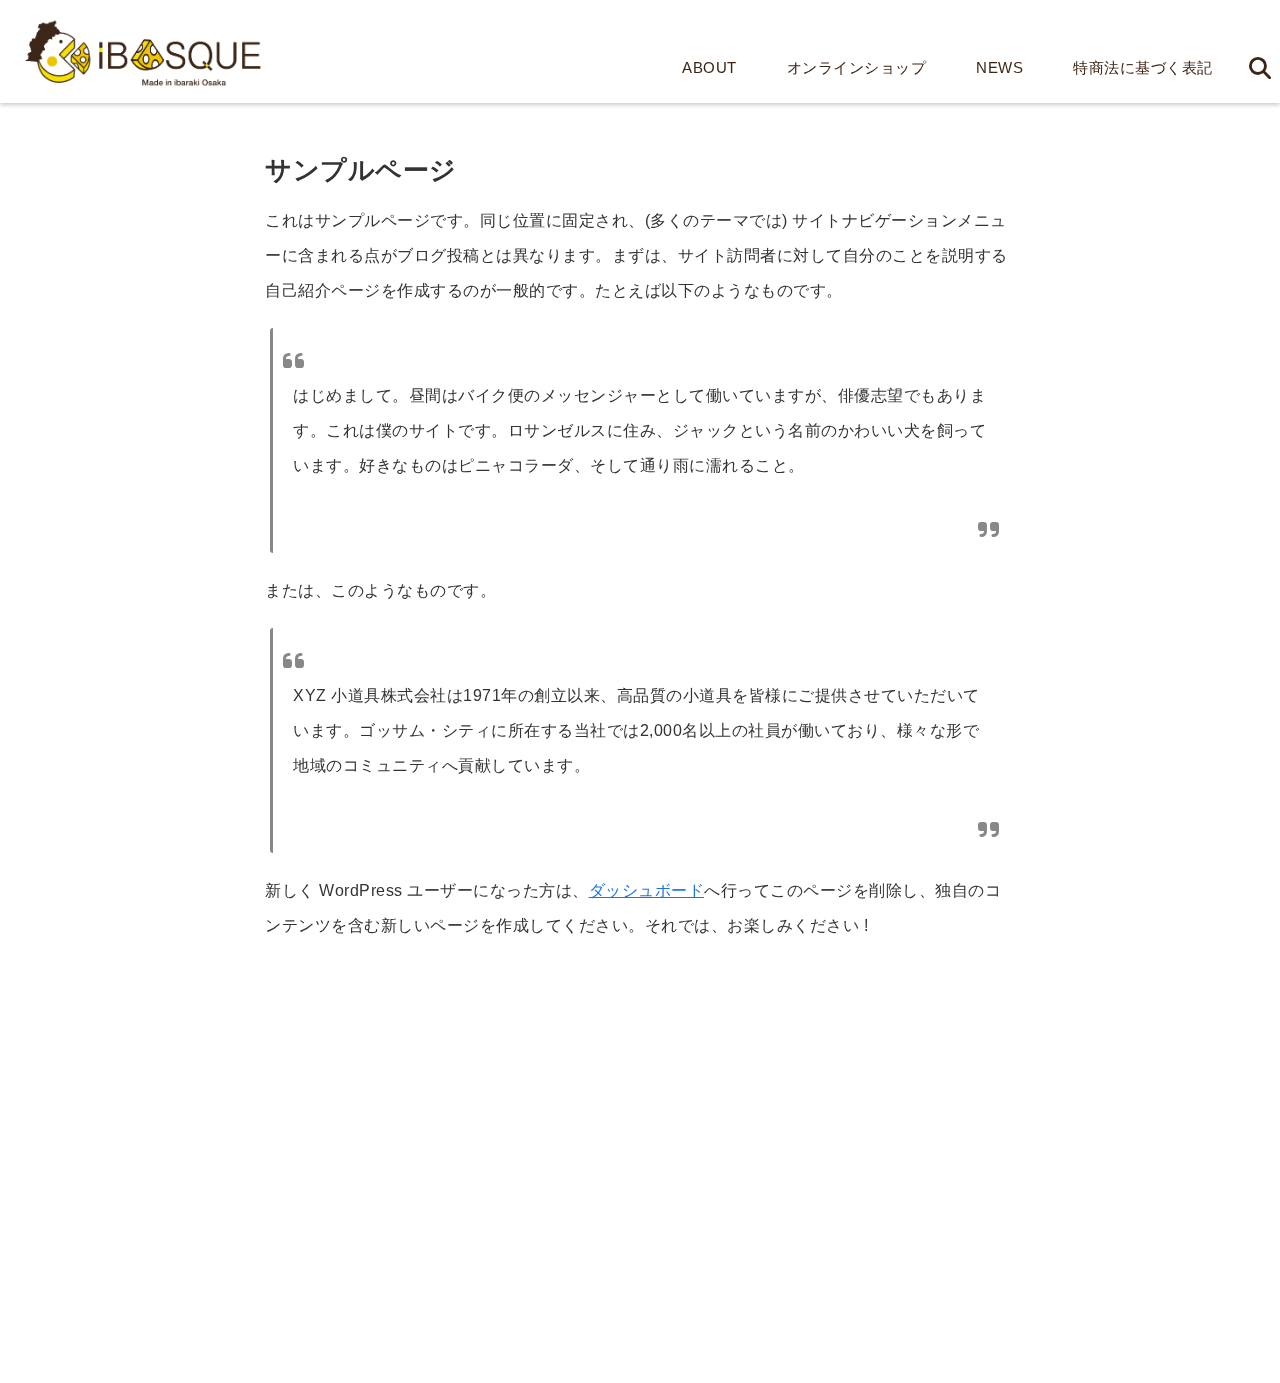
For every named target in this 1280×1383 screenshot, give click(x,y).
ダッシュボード (647, 890)
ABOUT (709, 67)
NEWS (999, 67)
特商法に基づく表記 (1143, 67)
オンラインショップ (857, 67)
